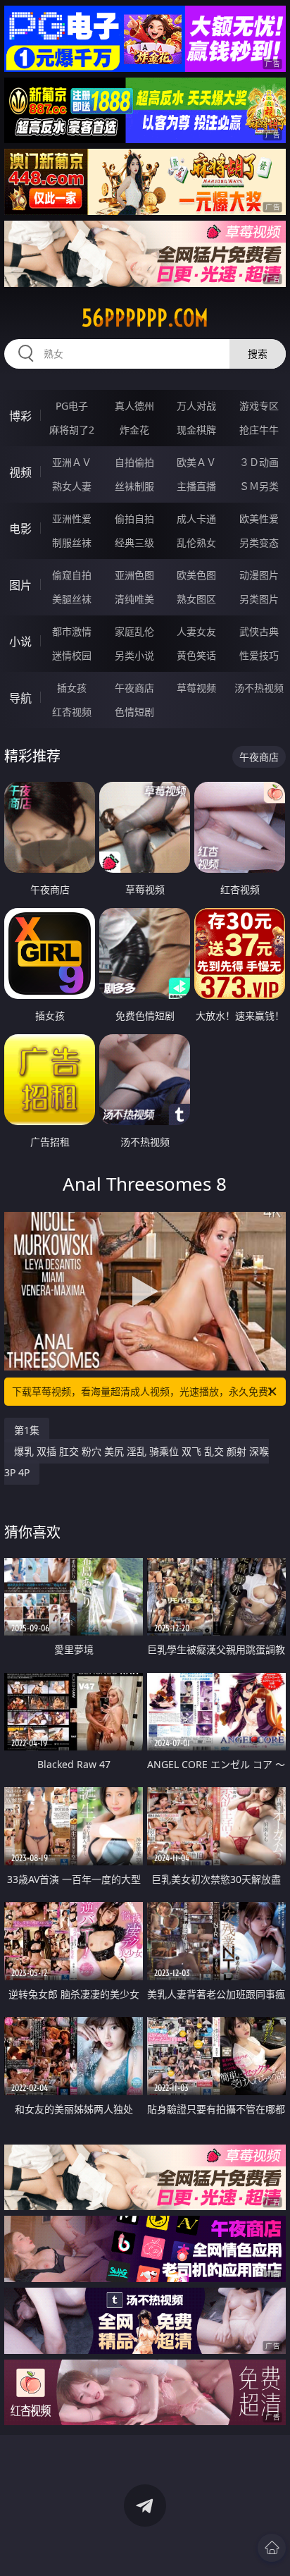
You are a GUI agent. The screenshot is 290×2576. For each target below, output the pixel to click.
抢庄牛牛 (259, 430)
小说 (20, 642)
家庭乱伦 (134, 631)
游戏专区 (259, 406)
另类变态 (259, 542)
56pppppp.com (145, 318)
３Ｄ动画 (259, 462)
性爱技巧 (259, 655)
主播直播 (196, 486)
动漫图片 (259, 575)
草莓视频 (196, 688)
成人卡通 (196, 519)
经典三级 (134, 542)
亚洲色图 (134, 575)
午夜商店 (134, 688)
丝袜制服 (134, 486)
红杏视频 (72, 712)
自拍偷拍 (134, 462)
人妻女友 (196, 631)
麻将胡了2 (72, 430)
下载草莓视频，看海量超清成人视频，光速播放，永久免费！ (145, 1391)
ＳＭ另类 (259, 486)
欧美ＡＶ (196, 462)
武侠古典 (259, 631)
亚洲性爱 (72, 519)
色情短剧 (134, 712)
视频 (20, 472)
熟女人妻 (72, 486)
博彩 (20, 416)
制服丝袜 (72, 542)
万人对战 (196, 406)
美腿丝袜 (72, 599)
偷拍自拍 (134, 519)
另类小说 (134, 655)
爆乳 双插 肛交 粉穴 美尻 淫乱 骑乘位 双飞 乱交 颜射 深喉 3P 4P (137, 1462)
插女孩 (72, 688)
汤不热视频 (259, 688)
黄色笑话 (196, 655)
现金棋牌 (196, 430)
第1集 (27, 1430)
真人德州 (134, 406)
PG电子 (72, 406)
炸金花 (134, 430)
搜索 (258, 354)
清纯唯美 (134, 599)
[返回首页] (272, 2548)
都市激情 (72, 631)
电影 (20, 529)
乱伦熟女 (196, 542)
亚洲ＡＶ (72, 462)
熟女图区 (196, 599)
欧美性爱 (259, 519)
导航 (20, 698)
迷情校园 (72, 655)
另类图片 (259, 599)
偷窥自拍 (72, 575)
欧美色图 (196, 575)
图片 (20, 585)
